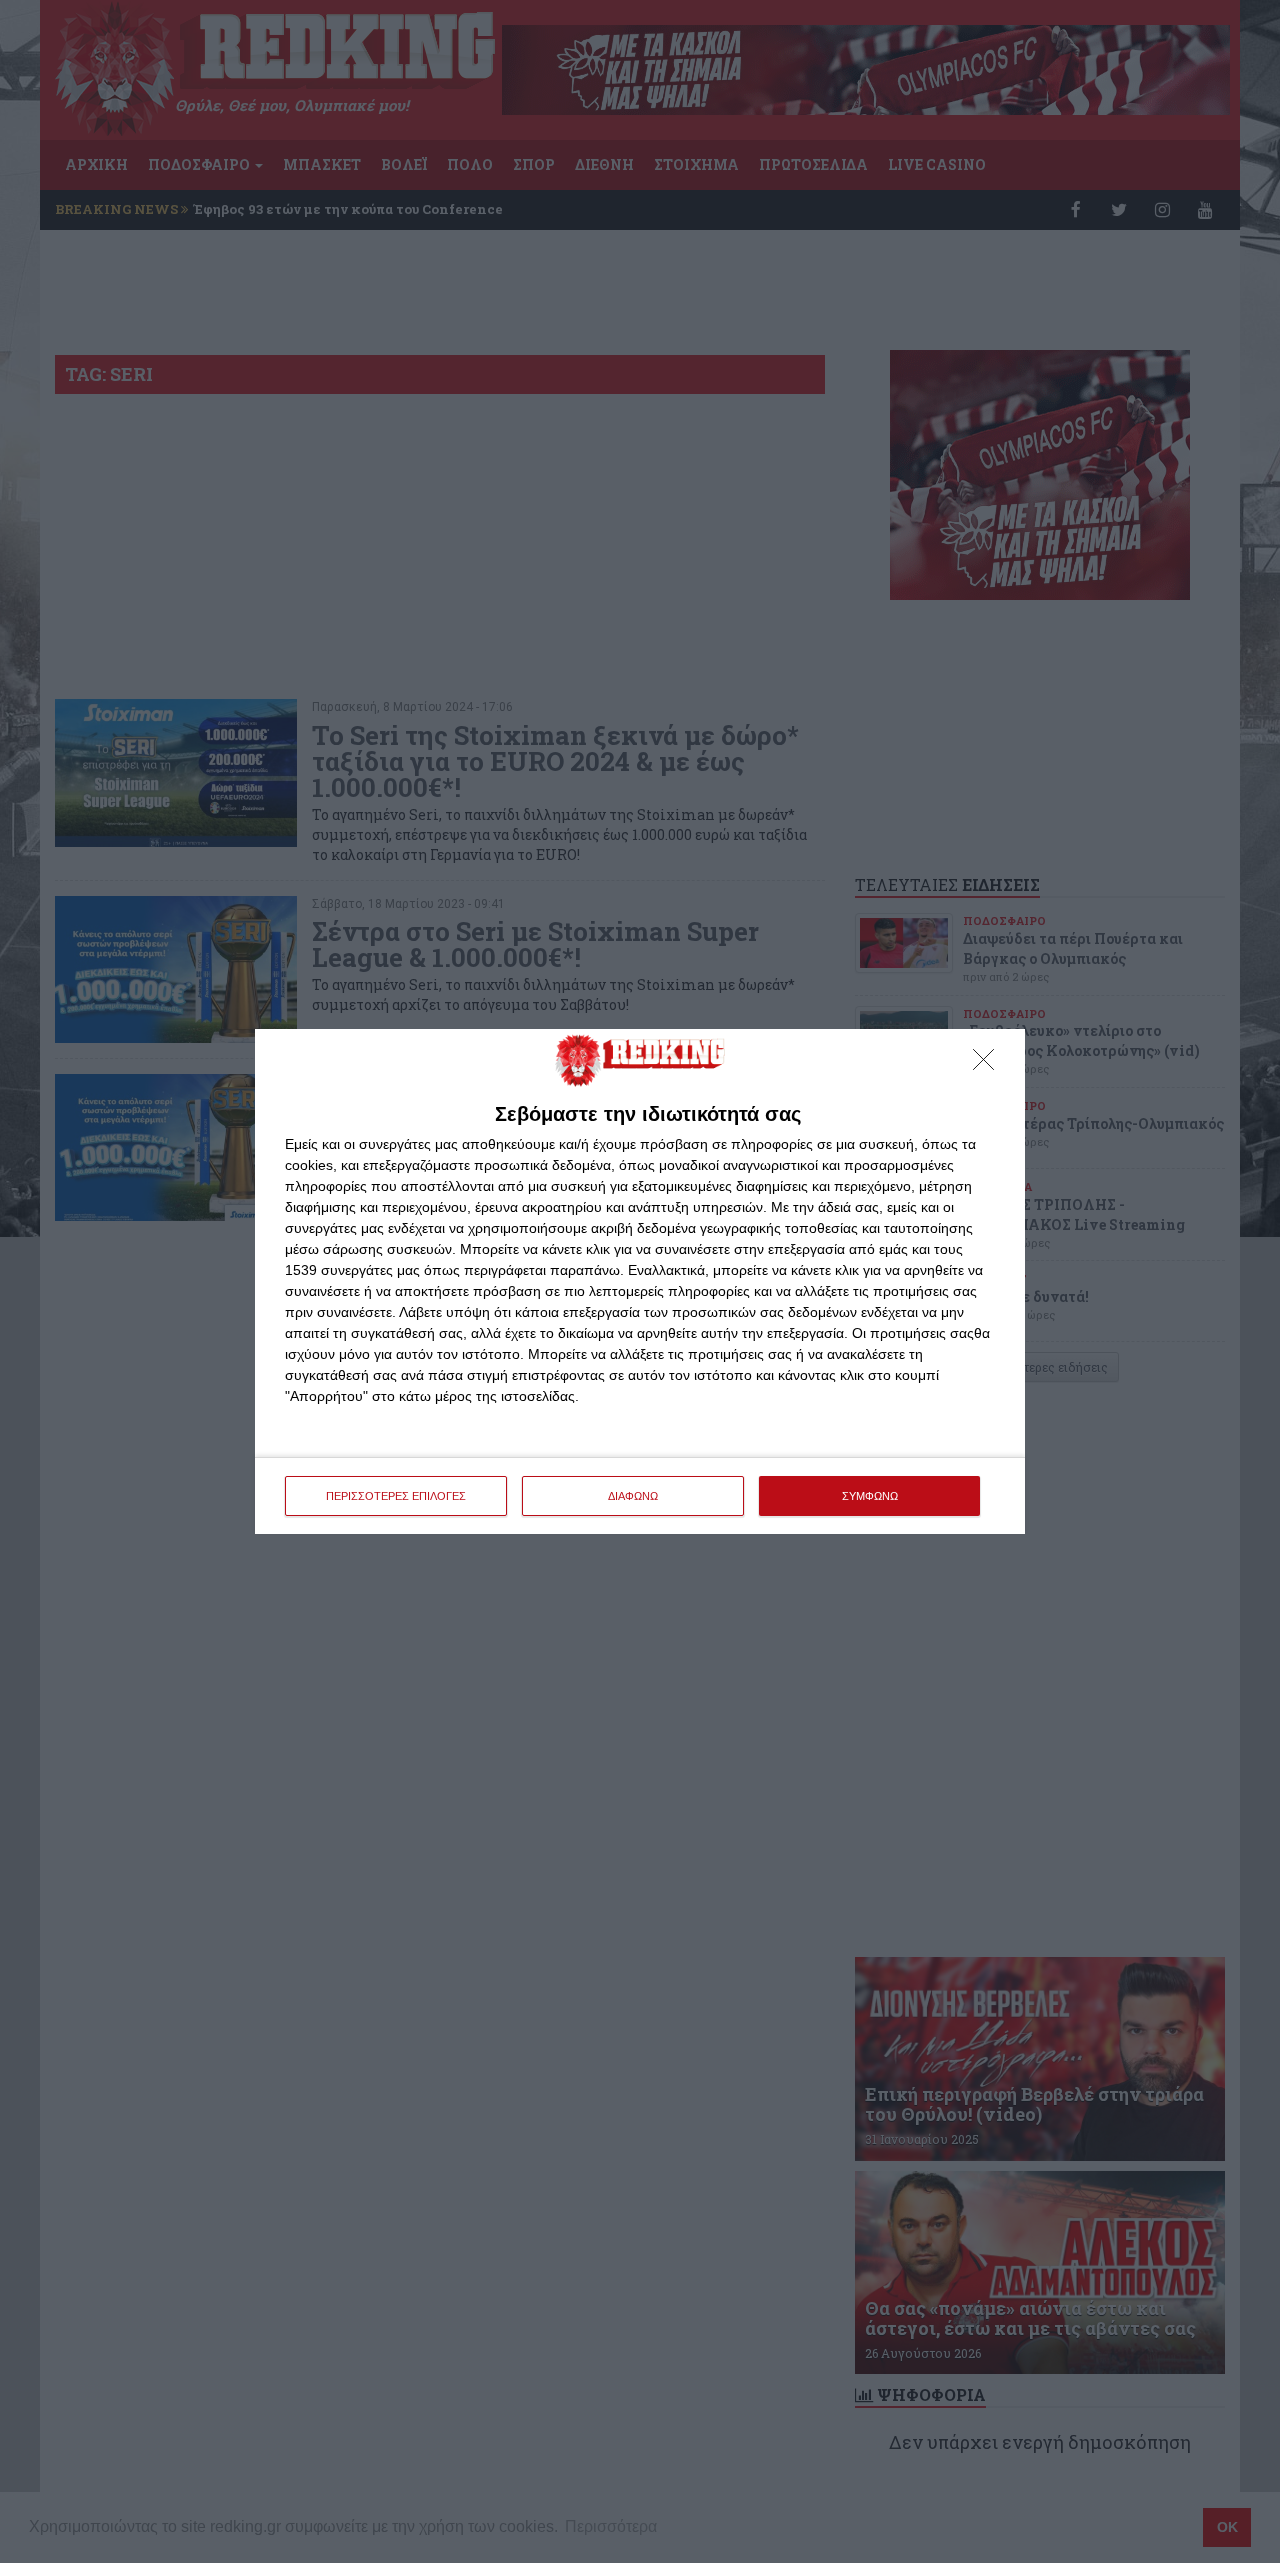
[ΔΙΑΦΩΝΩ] (989, 1065)
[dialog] (640, 1281)
